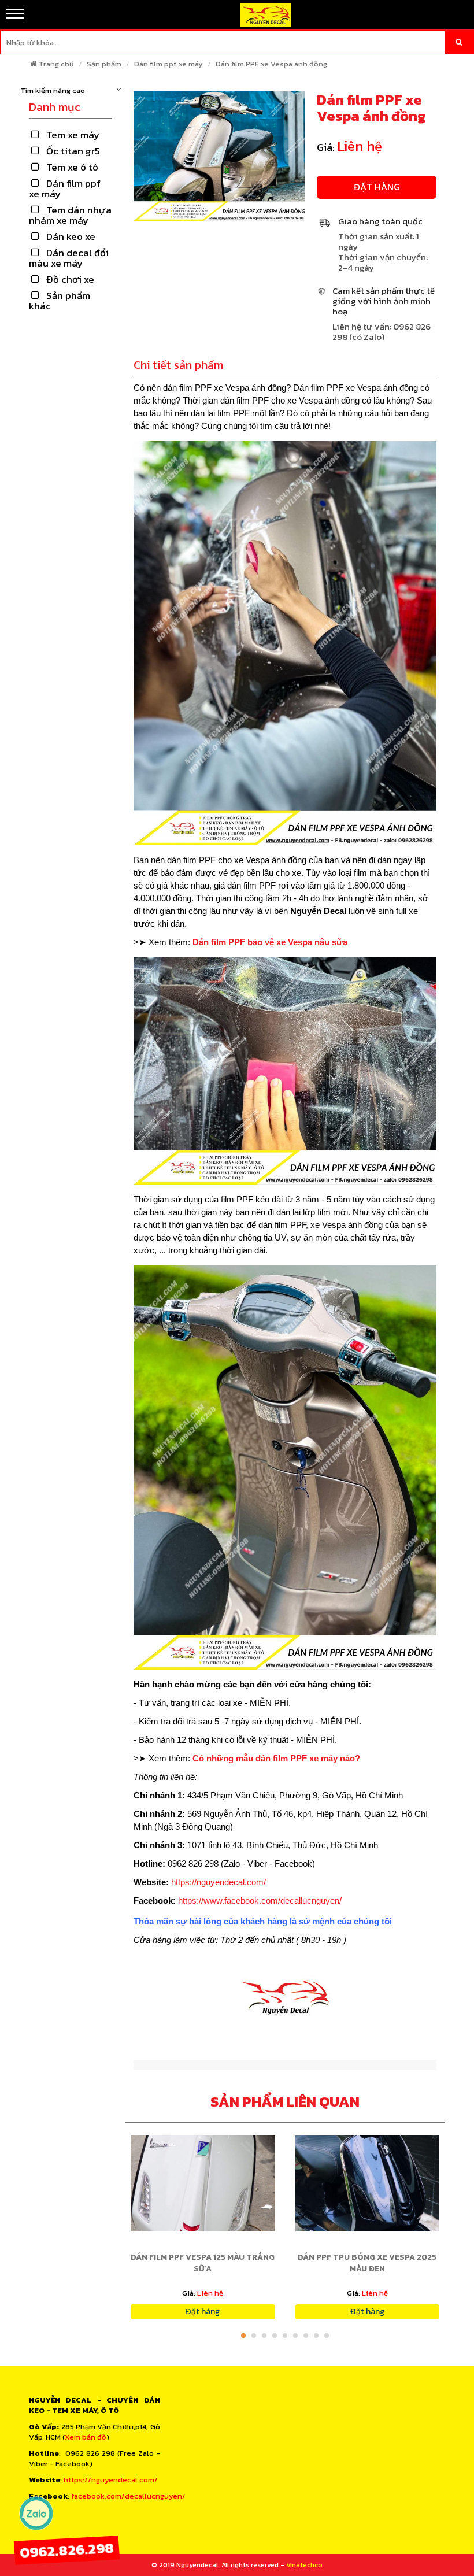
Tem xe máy (73, 135)
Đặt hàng (377, 187)
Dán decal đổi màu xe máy (69, 258)
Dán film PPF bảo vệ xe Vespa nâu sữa (270, 942)
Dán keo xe (71, 236)
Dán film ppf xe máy (169, 64)
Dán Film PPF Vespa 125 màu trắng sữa (203, 2263)
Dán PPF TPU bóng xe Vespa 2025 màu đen (367, 2263)
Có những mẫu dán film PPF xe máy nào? (276, 1758)
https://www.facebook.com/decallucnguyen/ (260, 1900)
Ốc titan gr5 (73, 151)
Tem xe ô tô (72, 167)
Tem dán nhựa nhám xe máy (70, 215)
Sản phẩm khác (60, 301)
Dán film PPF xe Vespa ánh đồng (271, 64)
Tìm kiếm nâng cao (53, 91)
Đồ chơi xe (70, 279)
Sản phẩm (104, 64)
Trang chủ (56, 64)
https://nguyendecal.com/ (219, 1882)
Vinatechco (304, 2565)
